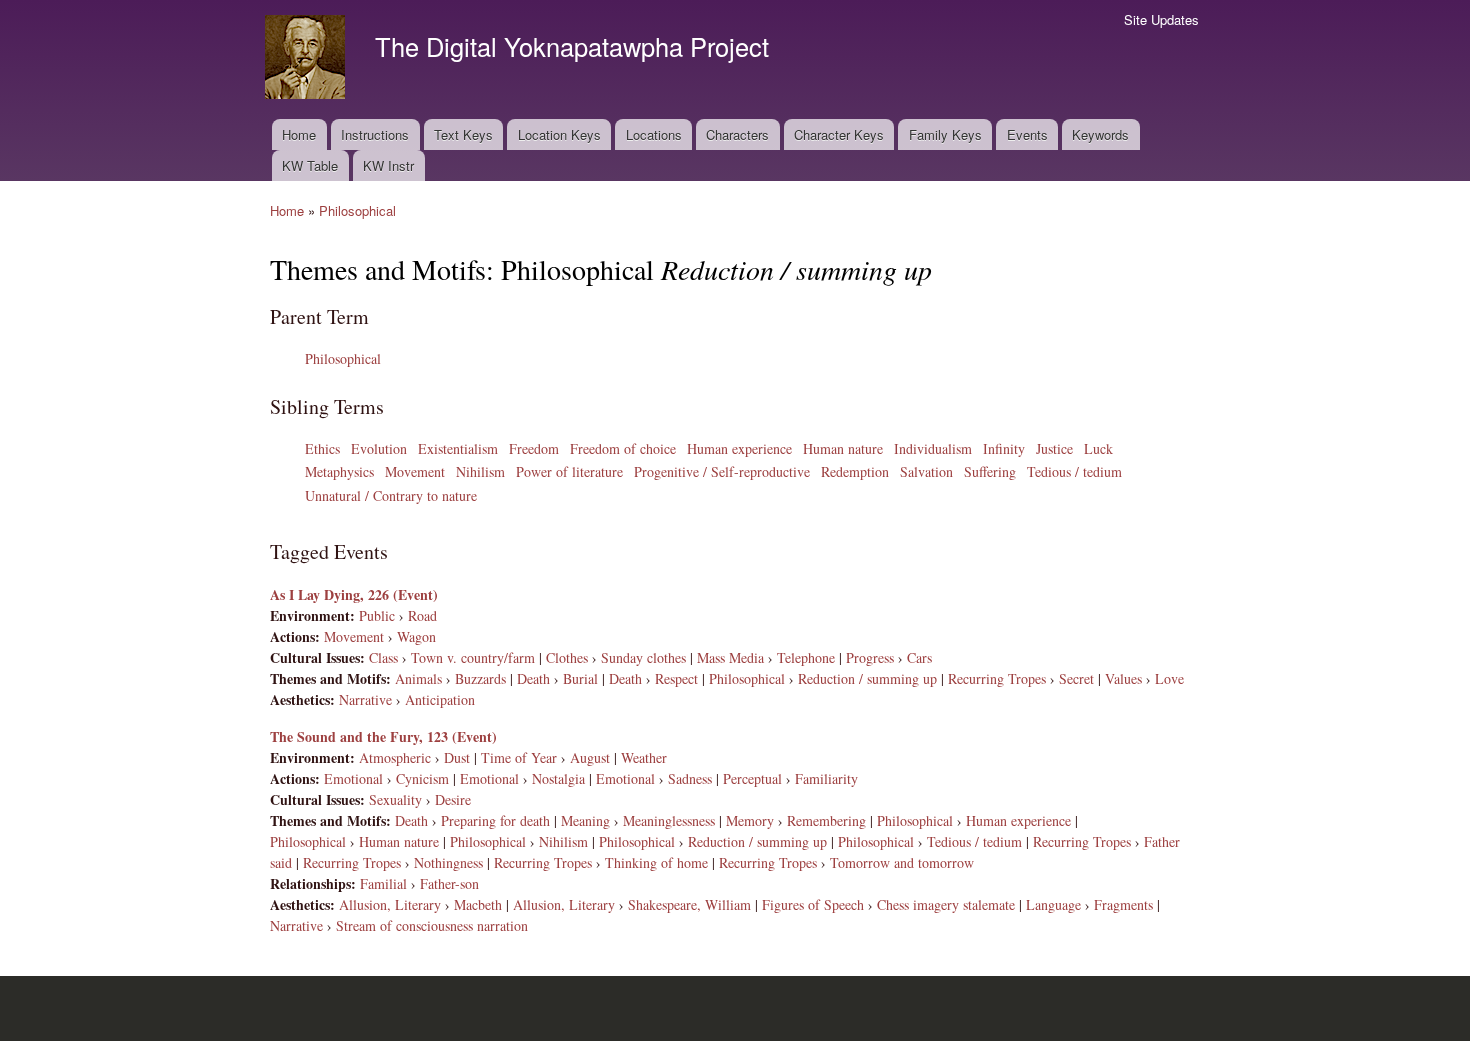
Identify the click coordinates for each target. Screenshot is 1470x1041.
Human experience (739, 448)
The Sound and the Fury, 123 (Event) (383, 736)
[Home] (307, 59)
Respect (676, 678)
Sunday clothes (643, 657)
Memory (750, 820)
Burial (580, 678)
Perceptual (752, 778)
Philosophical (357, 210)
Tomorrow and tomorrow (902, 862)
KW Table (310, 165)
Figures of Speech (813, 904)
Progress (870, 657)
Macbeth (478, 904)
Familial (383, 883)
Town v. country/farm (473, 657)
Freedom (534, 448)
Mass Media (730, 657)
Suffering (990, 471)
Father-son (449, 883)
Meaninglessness (669, 820)
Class (383, 657)
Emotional (353, 778)
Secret (1076, 678)
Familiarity (826, 778)
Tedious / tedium (1074, 471)
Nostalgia (558, 778)
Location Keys (559, 134)
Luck (1098, 448)
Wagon (416, 636)
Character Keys (839, 134)
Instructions (375, 134)
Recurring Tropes (997, 678)
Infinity (1004, 448)
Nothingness (448, 862)
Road (422, 615)
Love (1169, 678)
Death (533, 678)
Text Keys (463, 134)
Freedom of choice (623, 448)
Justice (1054, 448)
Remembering (826, 820)
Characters (737, 134)
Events (1027, 134)
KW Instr (388, 165)
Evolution (379, 448)
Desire (453, 799)
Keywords (1100, 134)
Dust (457, 757)
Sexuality (395, 799)
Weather (644, 757)
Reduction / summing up (867, 678)
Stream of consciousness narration (432, 925)
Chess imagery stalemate (946, 904)
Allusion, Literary (390, 904)
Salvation (926, 471)
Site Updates (1161, 19)
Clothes (567, 657)
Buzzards (480, 678)
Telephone (806, 657)
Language (1053, 904)
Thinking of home (656, 862)
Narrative (365, 699)
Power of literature (569, 471)
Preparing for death (495, 820)
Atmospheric (395, 757)
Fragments (1123, 904)
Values (1123, 678)
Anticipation (440, 699)
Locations (654, 134)
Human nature (843, 448)
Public (377, 615)
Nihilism (480, 471)
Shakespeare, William (689, 904)
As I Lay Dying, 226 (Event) (354, 594)
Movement (415, 471)
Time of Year (519, 757)
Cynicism (422, 778)
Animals (418, 678)
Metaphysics (339, 471)
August (590, 757)
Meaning (585, 820)
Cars (919, 657)
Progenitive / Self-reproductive (722, 471)
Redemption (855, 471)
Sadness (690, 778)
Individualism (933, 448)
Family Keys (945, 134)
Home (299, 134)
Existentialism (458, 448)
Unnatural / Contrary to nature (391, 495)
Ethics (322, 448)
